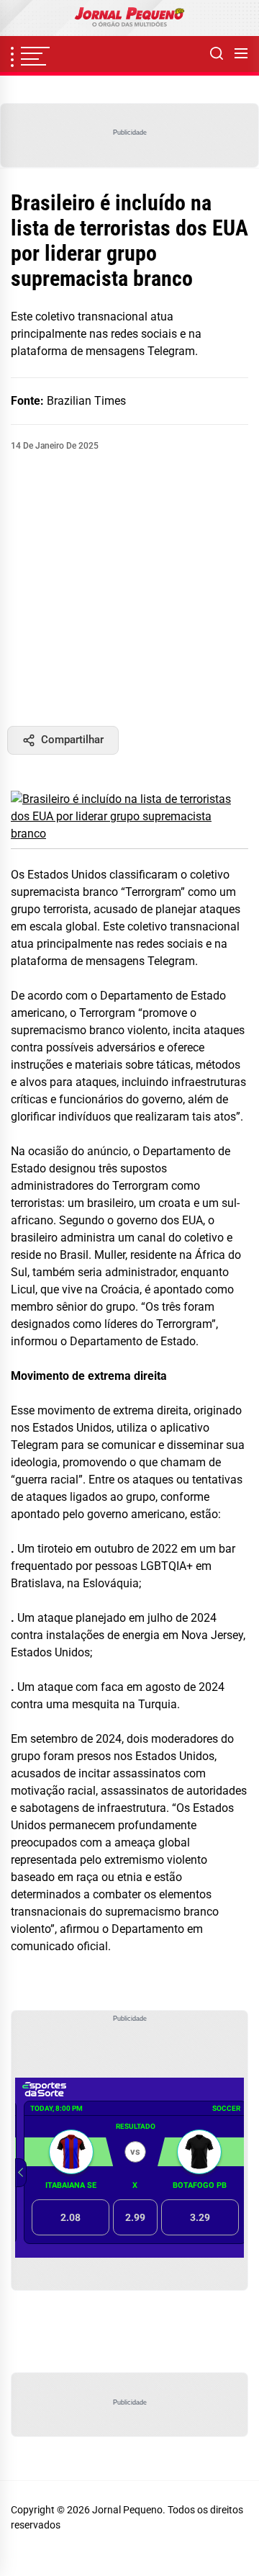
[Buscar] (217, 54)
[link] (129, 18)
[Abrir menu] (241, 54)
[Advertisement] (129, 589)
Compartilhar (72, 740)
